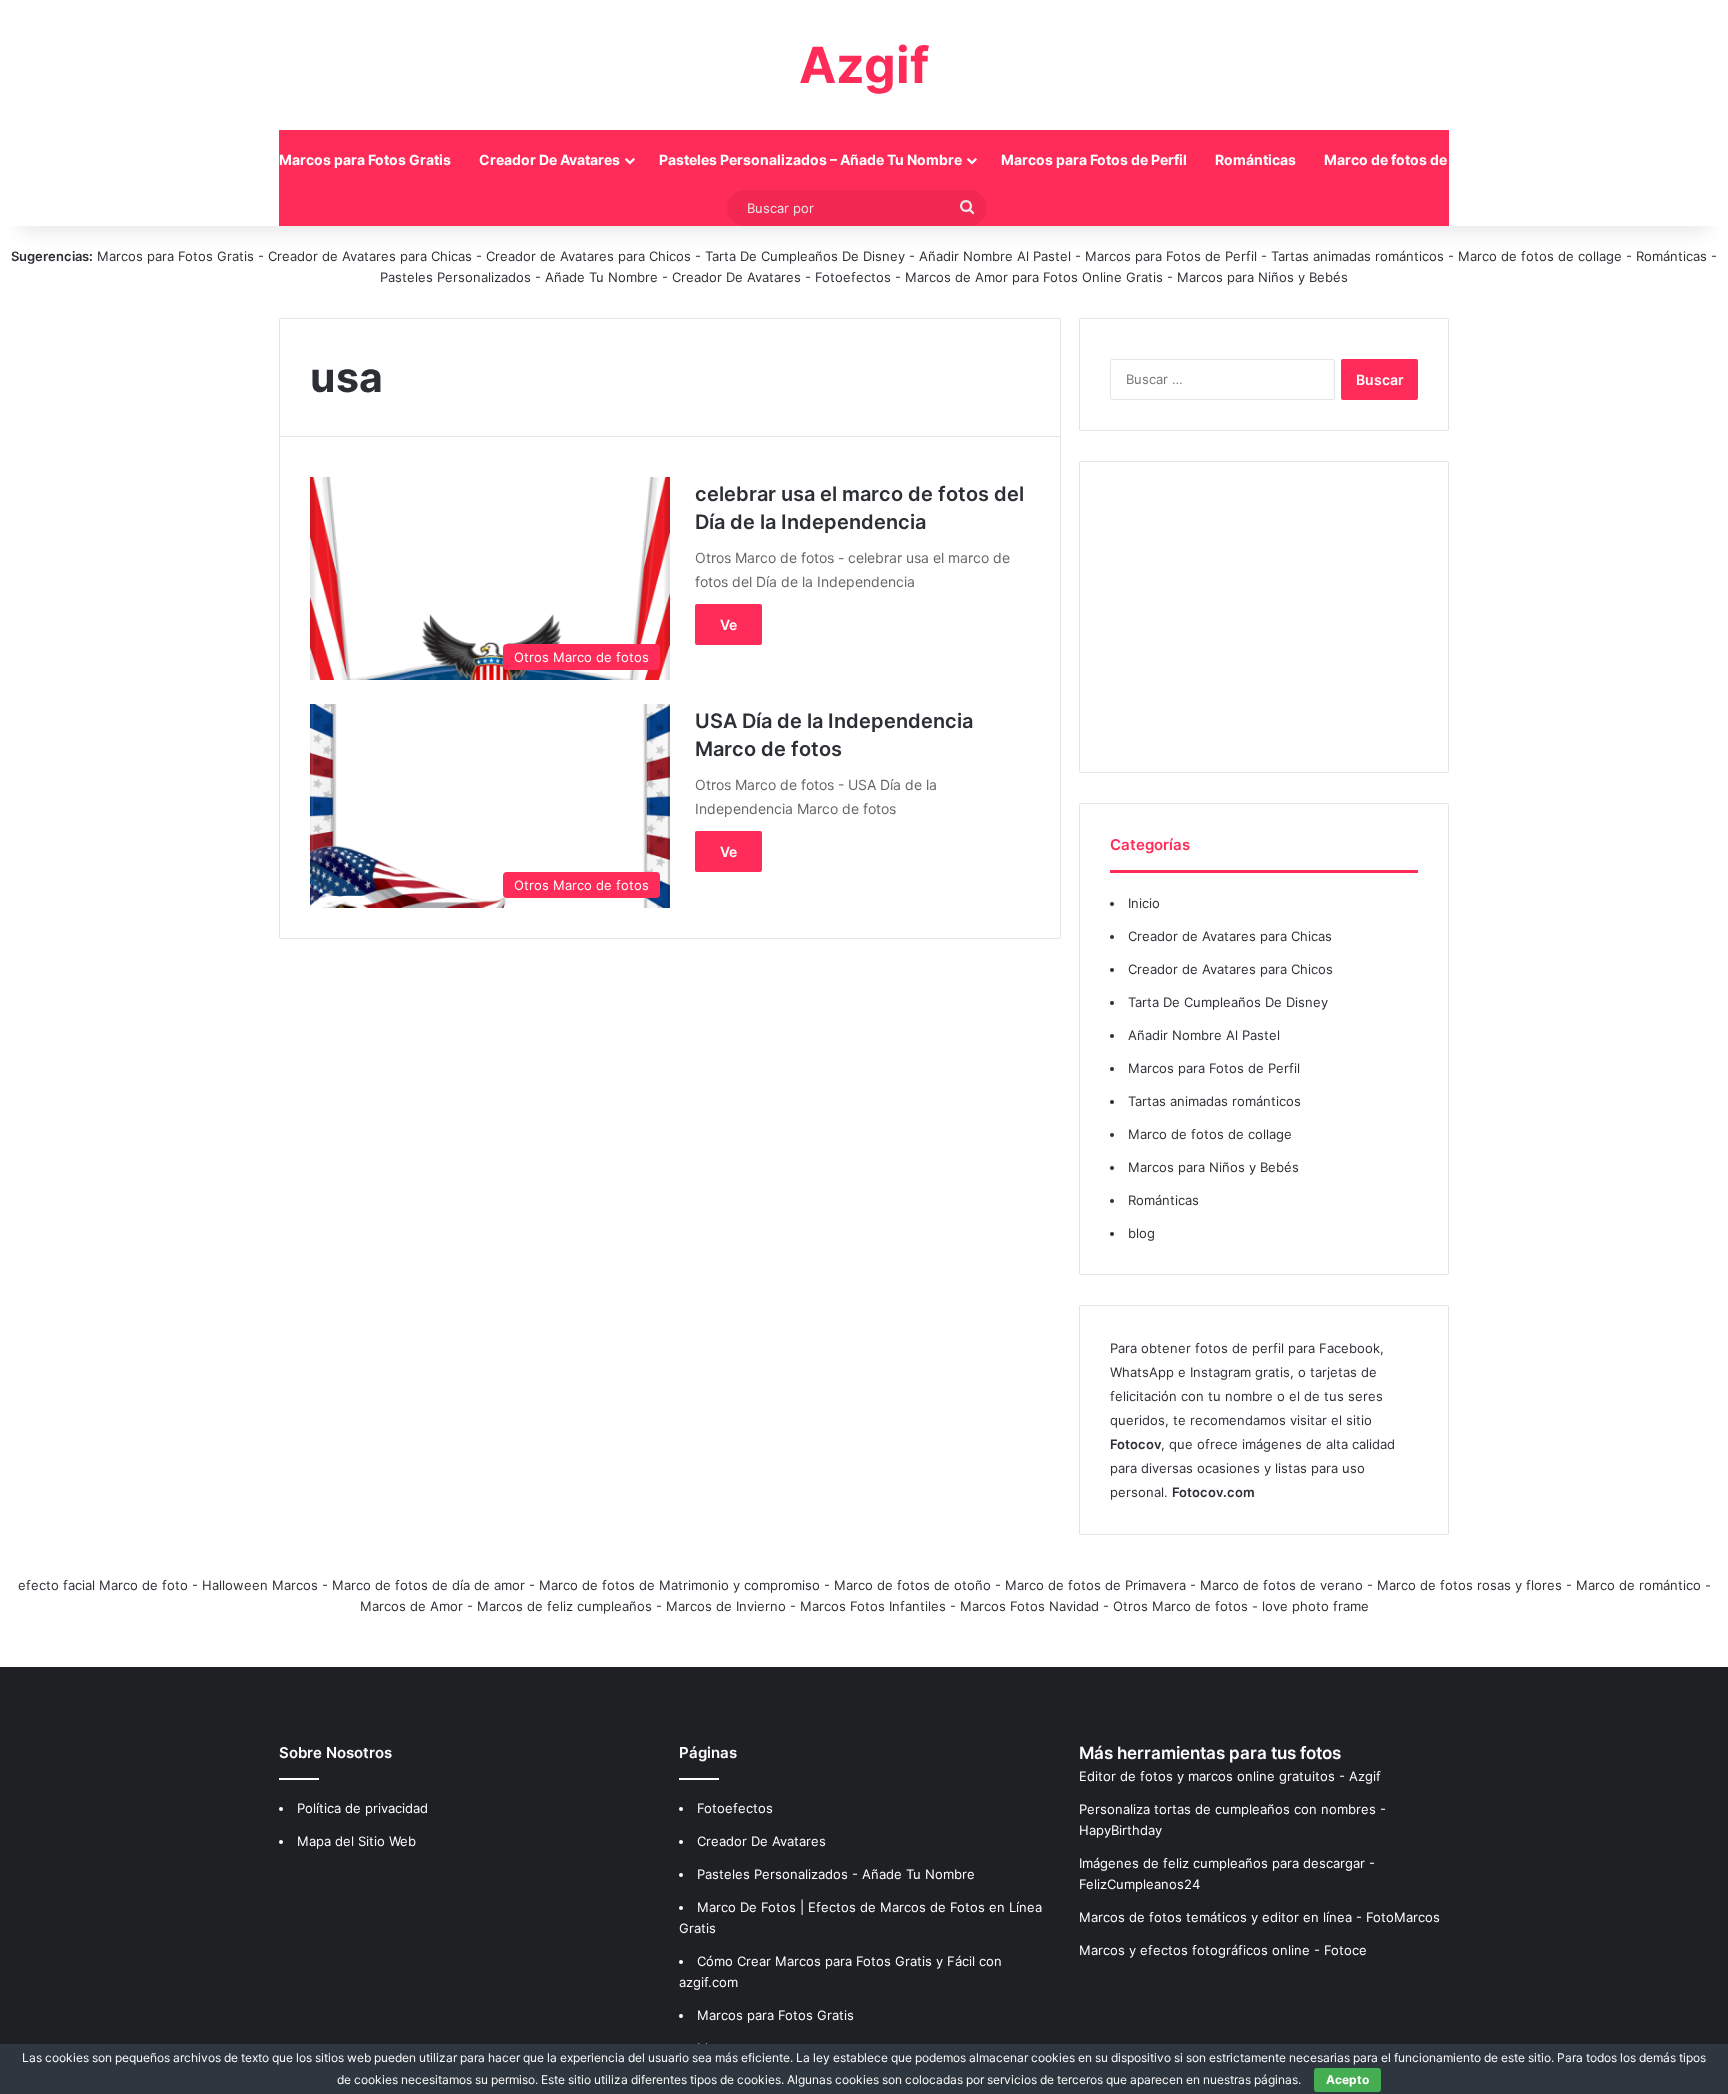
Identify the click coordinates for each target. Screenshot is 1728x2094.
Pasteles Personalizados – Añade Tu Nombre (810, 159)
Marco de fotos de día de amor (428, 1585)
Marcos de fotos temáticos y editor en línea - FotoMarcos (1259, 1917)
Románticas (1255, 159)
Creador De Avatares (549, 159)
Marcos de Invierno (726, 1606)
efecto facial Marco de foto (103, 1585)
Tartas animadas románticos (1359, 256)
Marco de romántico (1638, 1585)
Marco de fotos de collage (1412, 159)
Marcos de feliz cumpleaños (564, 1606)
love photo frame (1315, 1606)
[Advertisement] (1264, 617)
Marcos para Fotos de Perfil (1094, 159)
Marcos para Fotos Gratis (365, 159)
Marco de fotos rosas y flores (1469, 1585)
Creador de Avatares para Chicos (588, 256)
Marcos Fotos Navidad (1029, 1606)
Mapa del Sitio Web (356, 1841)
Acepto (1347, 2079)
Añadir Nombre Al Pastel (995, 256)
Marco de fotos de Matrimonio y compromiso (679, 1585)
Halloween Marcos (260, 1585)
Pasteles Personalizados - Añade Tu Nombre (519, 277)
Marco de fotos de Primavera (1095, 1585)
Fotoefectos (853, 277)
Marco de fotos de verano (1281, 1585)
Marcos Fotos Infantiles (873, 1606)
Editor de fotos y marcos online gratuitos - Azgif (1230, 1776)
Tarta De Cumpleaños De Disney (805, 256)
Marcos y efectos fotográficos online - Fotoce (1223, 1950)
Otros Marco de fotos (1182, 1606)
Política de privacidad (362, 1808)
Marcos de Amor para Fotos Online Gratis (1034, 277)
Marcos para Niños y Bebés (1262, 277)
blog (1141, 1233)
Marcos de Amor (411, 1606)
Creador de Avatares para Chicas (370, 256)
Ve (728, 624)
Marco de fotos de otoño (912, 1585)
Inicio (232, 159)
